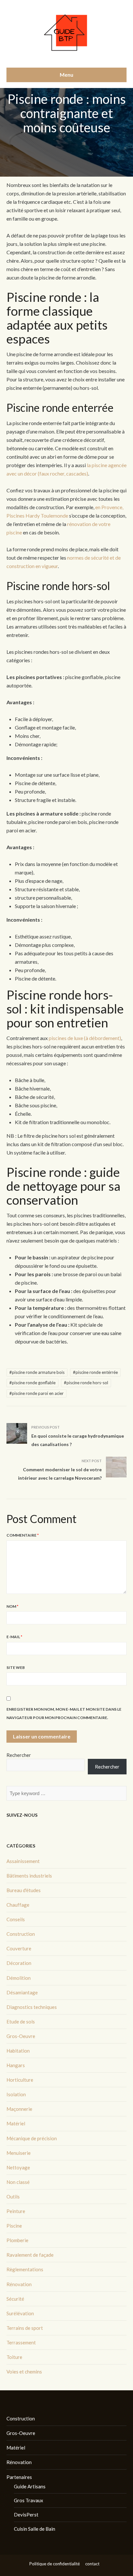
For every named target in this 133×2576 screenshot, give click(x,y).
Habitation (18, 2051)
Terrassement (21, 2342)
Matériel (16, 2123)
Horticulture (20, 2080)
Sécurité (15, 2299)
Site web (16, 1667)
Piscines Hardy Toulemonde (37, 515)
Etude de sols (21, 2022)
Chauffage (18, 1905)
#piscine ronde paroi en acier (36, 1393)
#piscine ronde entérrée (95, 1372)
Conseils (16, 1919)
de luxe (76, 1038)
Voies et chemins (24, 2372)
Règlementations (25, 2269)
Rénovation (19, 2284)
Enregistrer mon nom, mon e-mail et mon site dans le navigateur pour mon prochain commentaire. (64, 1713)
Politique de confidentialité (55, 2564)
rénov (73, 524)
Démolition (19, 1978)
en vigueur (47, 566)
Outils (13, 2197)
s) (86, 473)
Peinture (16, 2211)
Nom (12, 1606)
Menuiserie (19, 2153)
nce (118, 507)
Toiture (14, 2357)
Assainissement (23, 1861)
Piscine (14, 2226)
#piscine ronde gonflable (32, 1383)
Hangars (16, 2065)
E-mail (14, 1637)
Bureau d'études (24, 1890)
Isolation (16, 2094)
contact (92, 2564)
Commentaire (23, 1535)
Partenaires (19, 2477)
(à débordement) (102, 1038)
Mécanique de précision (32, 2138)
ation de (89, 524)
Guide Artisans (30, 2486)
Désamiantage (22, 1992)
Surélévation (20, 2313)
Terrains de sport (25, 2328)
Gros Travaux (29, 2500)
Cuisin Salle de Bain (35, 2529)
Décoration (19, 1963)
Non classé (18, 2182)
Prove (108, 507)
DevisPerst (26, 2515)
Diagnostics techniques (32, 2007)
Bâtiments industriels (29, 1876)
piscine (99, 465)
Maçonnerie (19, 2109)
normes (75, 558)
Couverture (19, 1948)
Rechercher (19, 1755)
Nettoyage (18, 2167)
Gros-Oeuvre (21, 2036)
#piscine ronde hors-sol (86, 1383)
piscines (58, 1038)
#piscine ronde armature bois (37, 1372)
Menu (66, 75)
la (89, 465)
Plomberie (17, 2240)
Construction (21, 1934)
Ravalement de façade (30, 2255)
